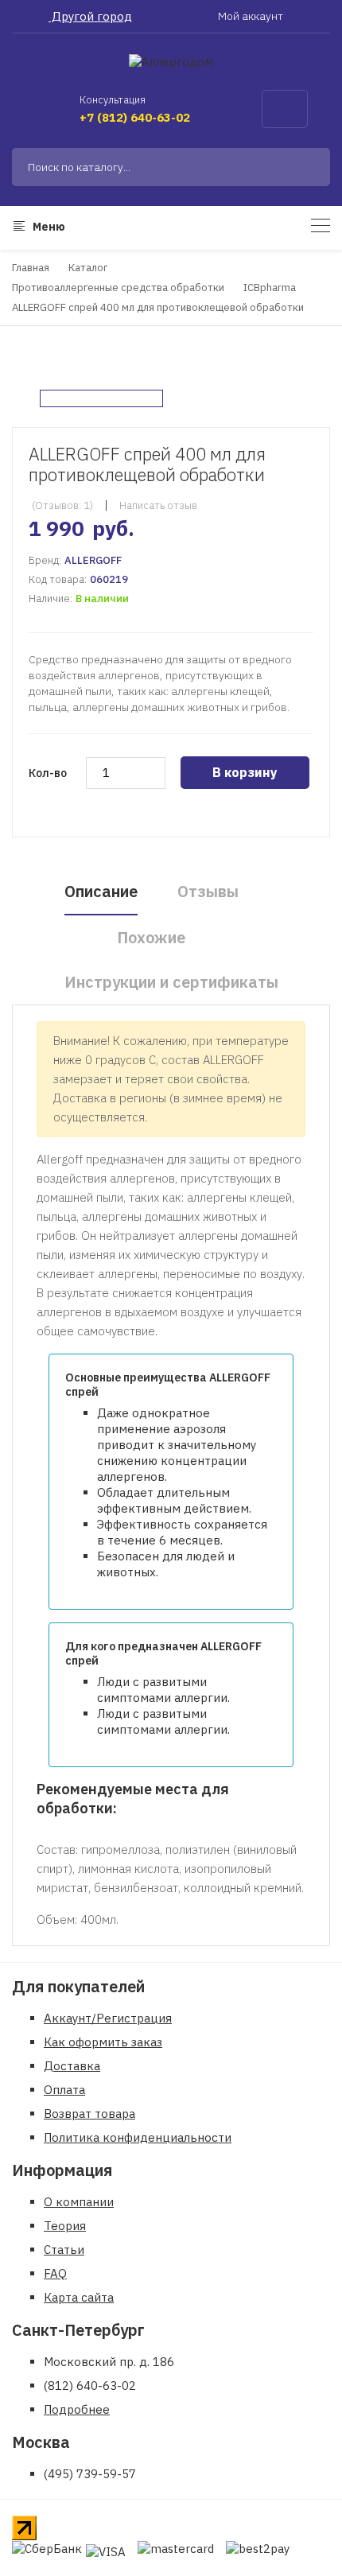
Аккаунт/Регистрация (108, 2018)
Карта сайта (79, 2297)
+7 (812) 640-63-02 (135, 117)
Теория (65, 2226)
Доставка (72, 2066)
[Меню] (321, 225)
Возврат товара (89, 2114)
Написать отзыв (158, 505)
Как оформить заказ (103, 2042)
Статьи (64, 2250)
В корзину (245, 772)
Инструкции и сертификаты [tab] (171, 982)
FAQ (55, 2273)
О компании (79, 2202)
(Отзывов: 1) (62, 505)
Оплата (64, 2090)
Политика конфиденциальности (138, 2137)
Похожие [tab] (151, 937)
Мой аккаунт (252, 16)
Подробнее (77, 2409)
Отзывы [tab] (208, 891)
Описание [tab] (101, 891)
